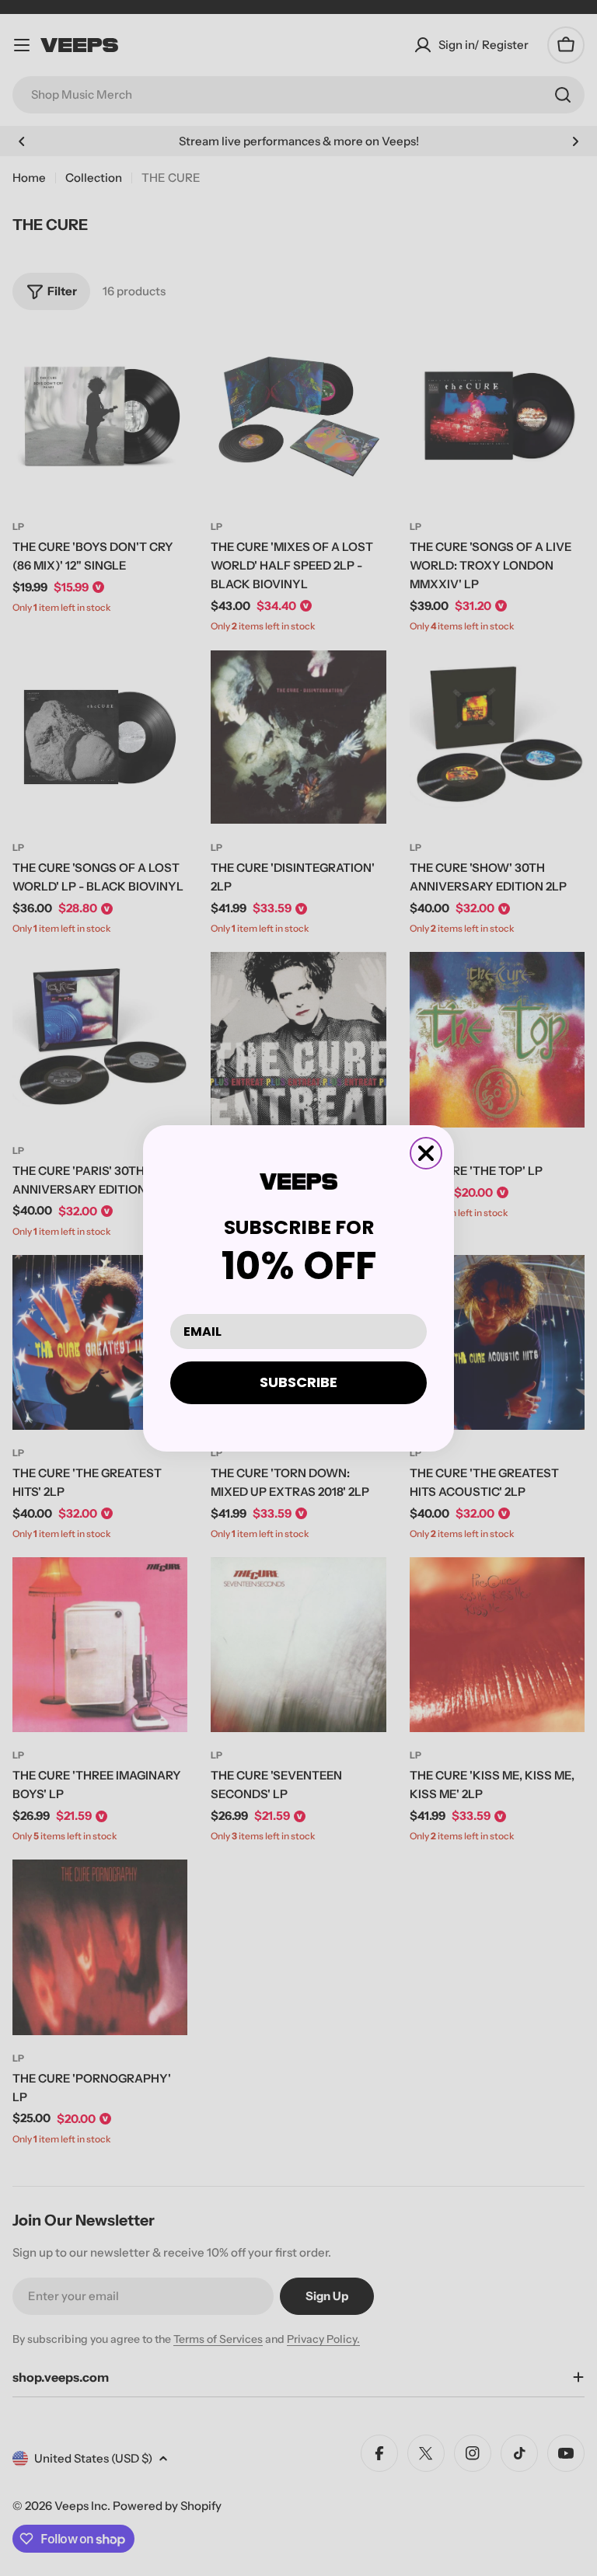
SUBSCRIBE (298, 1382)
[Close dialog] (426, 1153)
